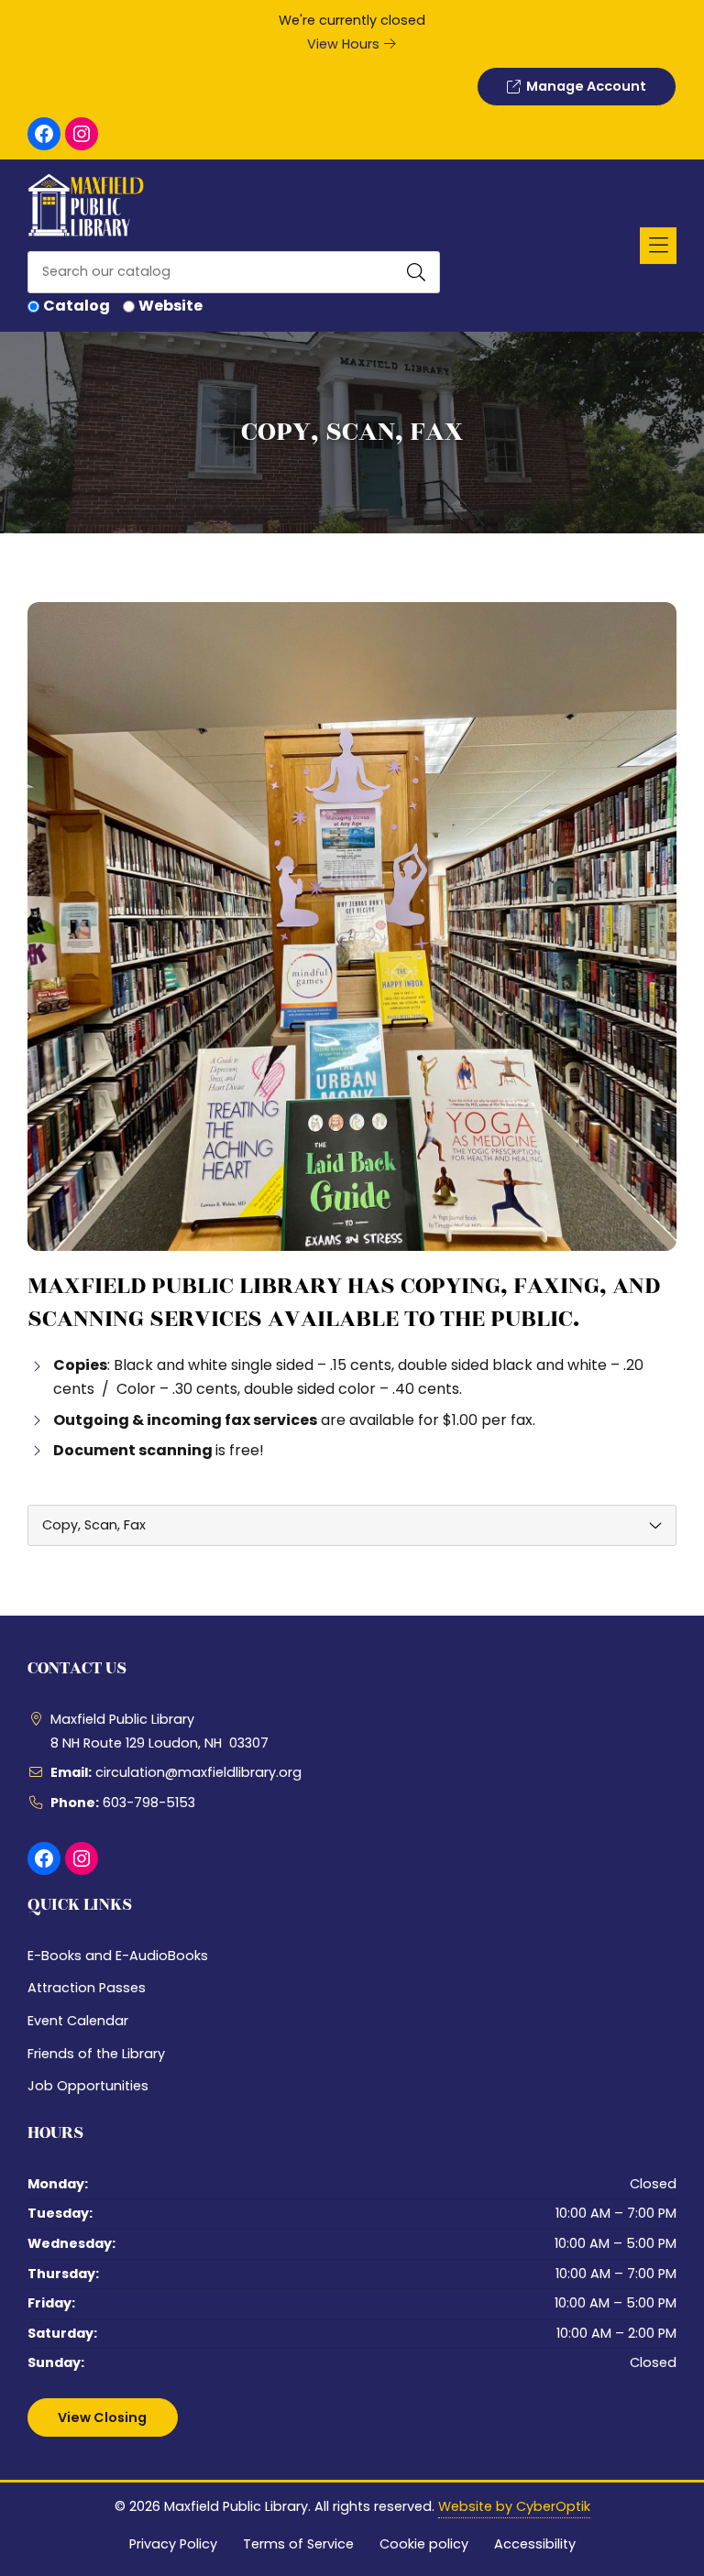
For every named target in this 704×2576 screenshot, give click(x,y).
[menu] (352, 1525)
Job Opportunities (88, 2086)
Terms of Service (298, 2544)
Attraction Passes (87, 1988)
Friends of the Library (96, 2054)
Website (170, 306)
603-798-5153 (149, 1803)
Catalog (77, 306)
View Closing (102, 2417)
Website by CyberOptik (514, 2506)
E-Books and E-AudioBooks (118, 1956)
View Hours (345, 44)
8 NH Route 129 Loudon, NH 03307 (159, 1743)
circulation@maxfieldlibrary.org (198, 1772)
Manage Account (583, 86)
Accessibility (535, 2544)
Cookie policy (424, 2544)
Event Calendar (78, 2021)
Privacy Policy (173, 2544)
